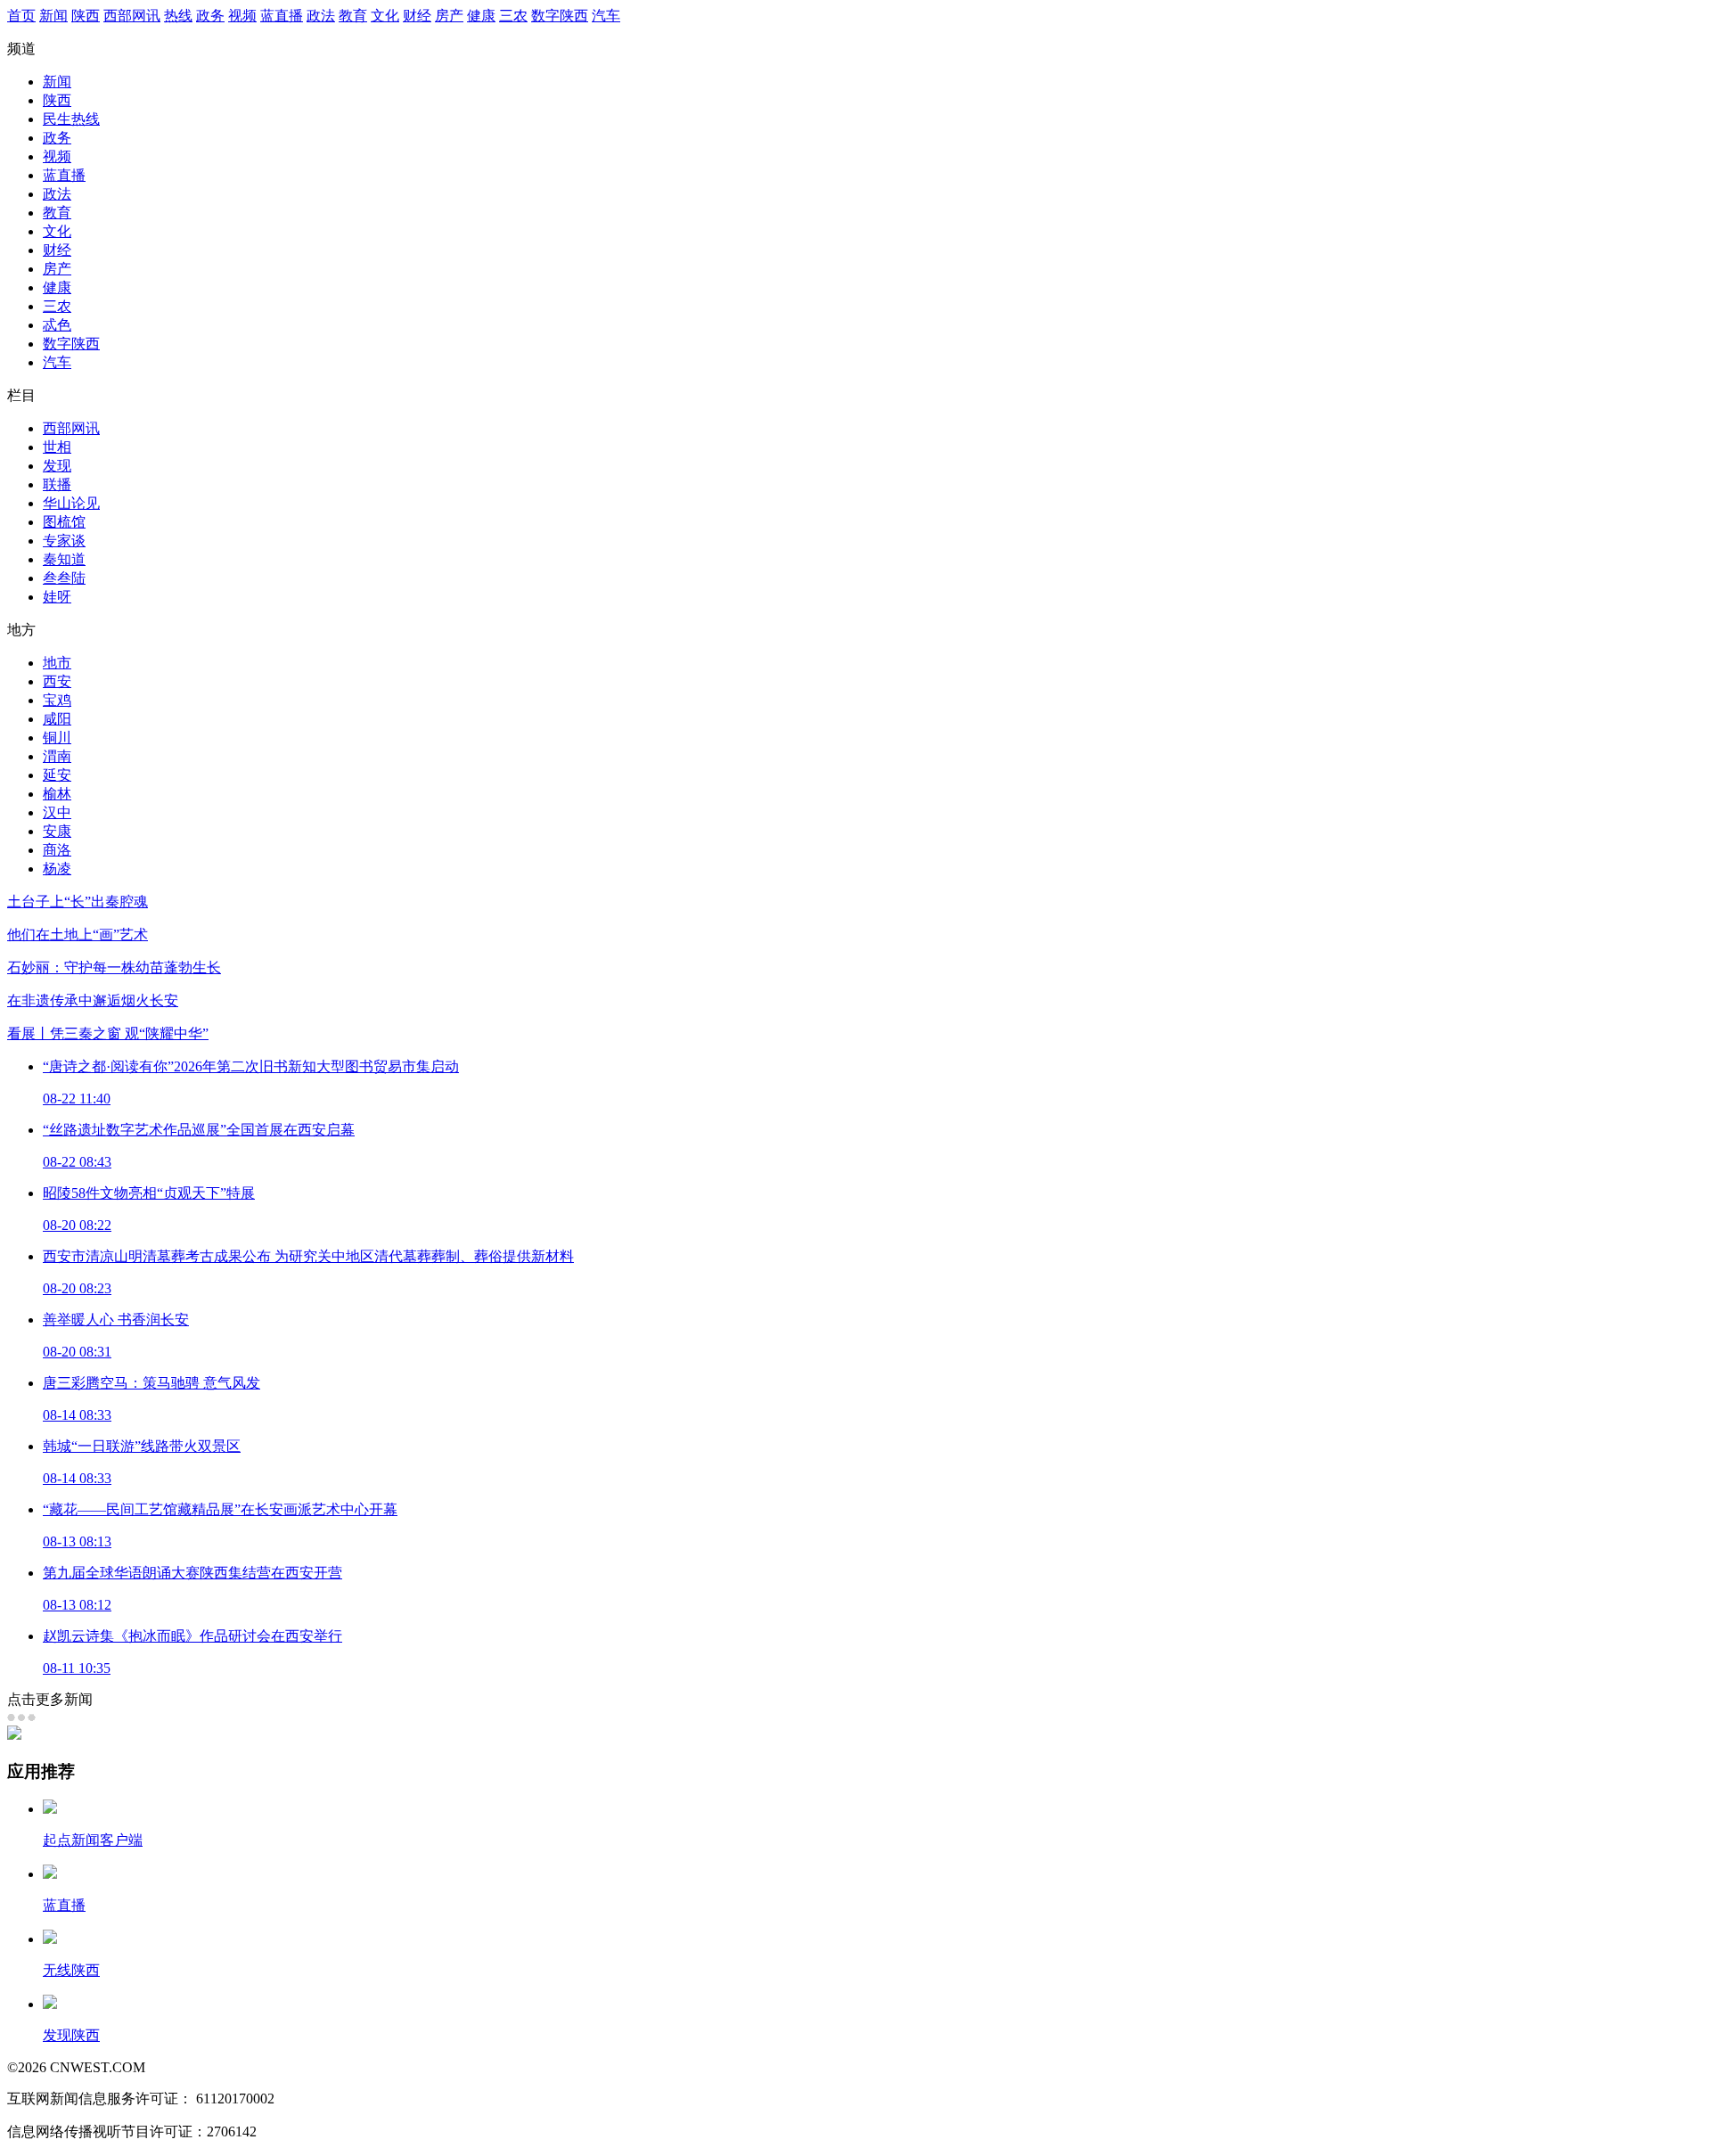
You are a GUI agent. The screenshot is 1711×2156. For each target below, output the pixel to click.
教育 (353, 16)
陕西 (86, 16)
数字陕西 (560, 16)
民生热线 (71, 119)
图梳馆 (64, 522)
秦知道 (64, 559)
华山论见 (71, 503)
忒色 (57, 325)
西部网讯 (132, 16)
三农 (513, 16)
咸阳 (57, 719)
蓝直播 (282, 16)
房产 (449, 16)
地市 (57, 663)
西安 (57, 681)
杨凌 (57, 869)
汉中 (57, 812)
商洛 (57, 850)
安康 (57, 831)
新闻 (53, 16)
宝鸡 (57, 700)
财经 (417, 16)
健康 (481, 16)
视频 (242, 16)
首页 (21, 16)
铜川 (57, 738)
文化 (385, 16)
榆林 (57, 794)
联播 (57, 484)
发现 (57, 466)
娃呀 (57, 597)
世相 (57, 447)
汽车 (606, 16)
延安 (57, 775)
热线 (178, 16)
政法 (321, 16)
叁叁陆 (64, 578)
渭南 (57, 756)
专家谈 (64, 541)
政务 (210, 16)
